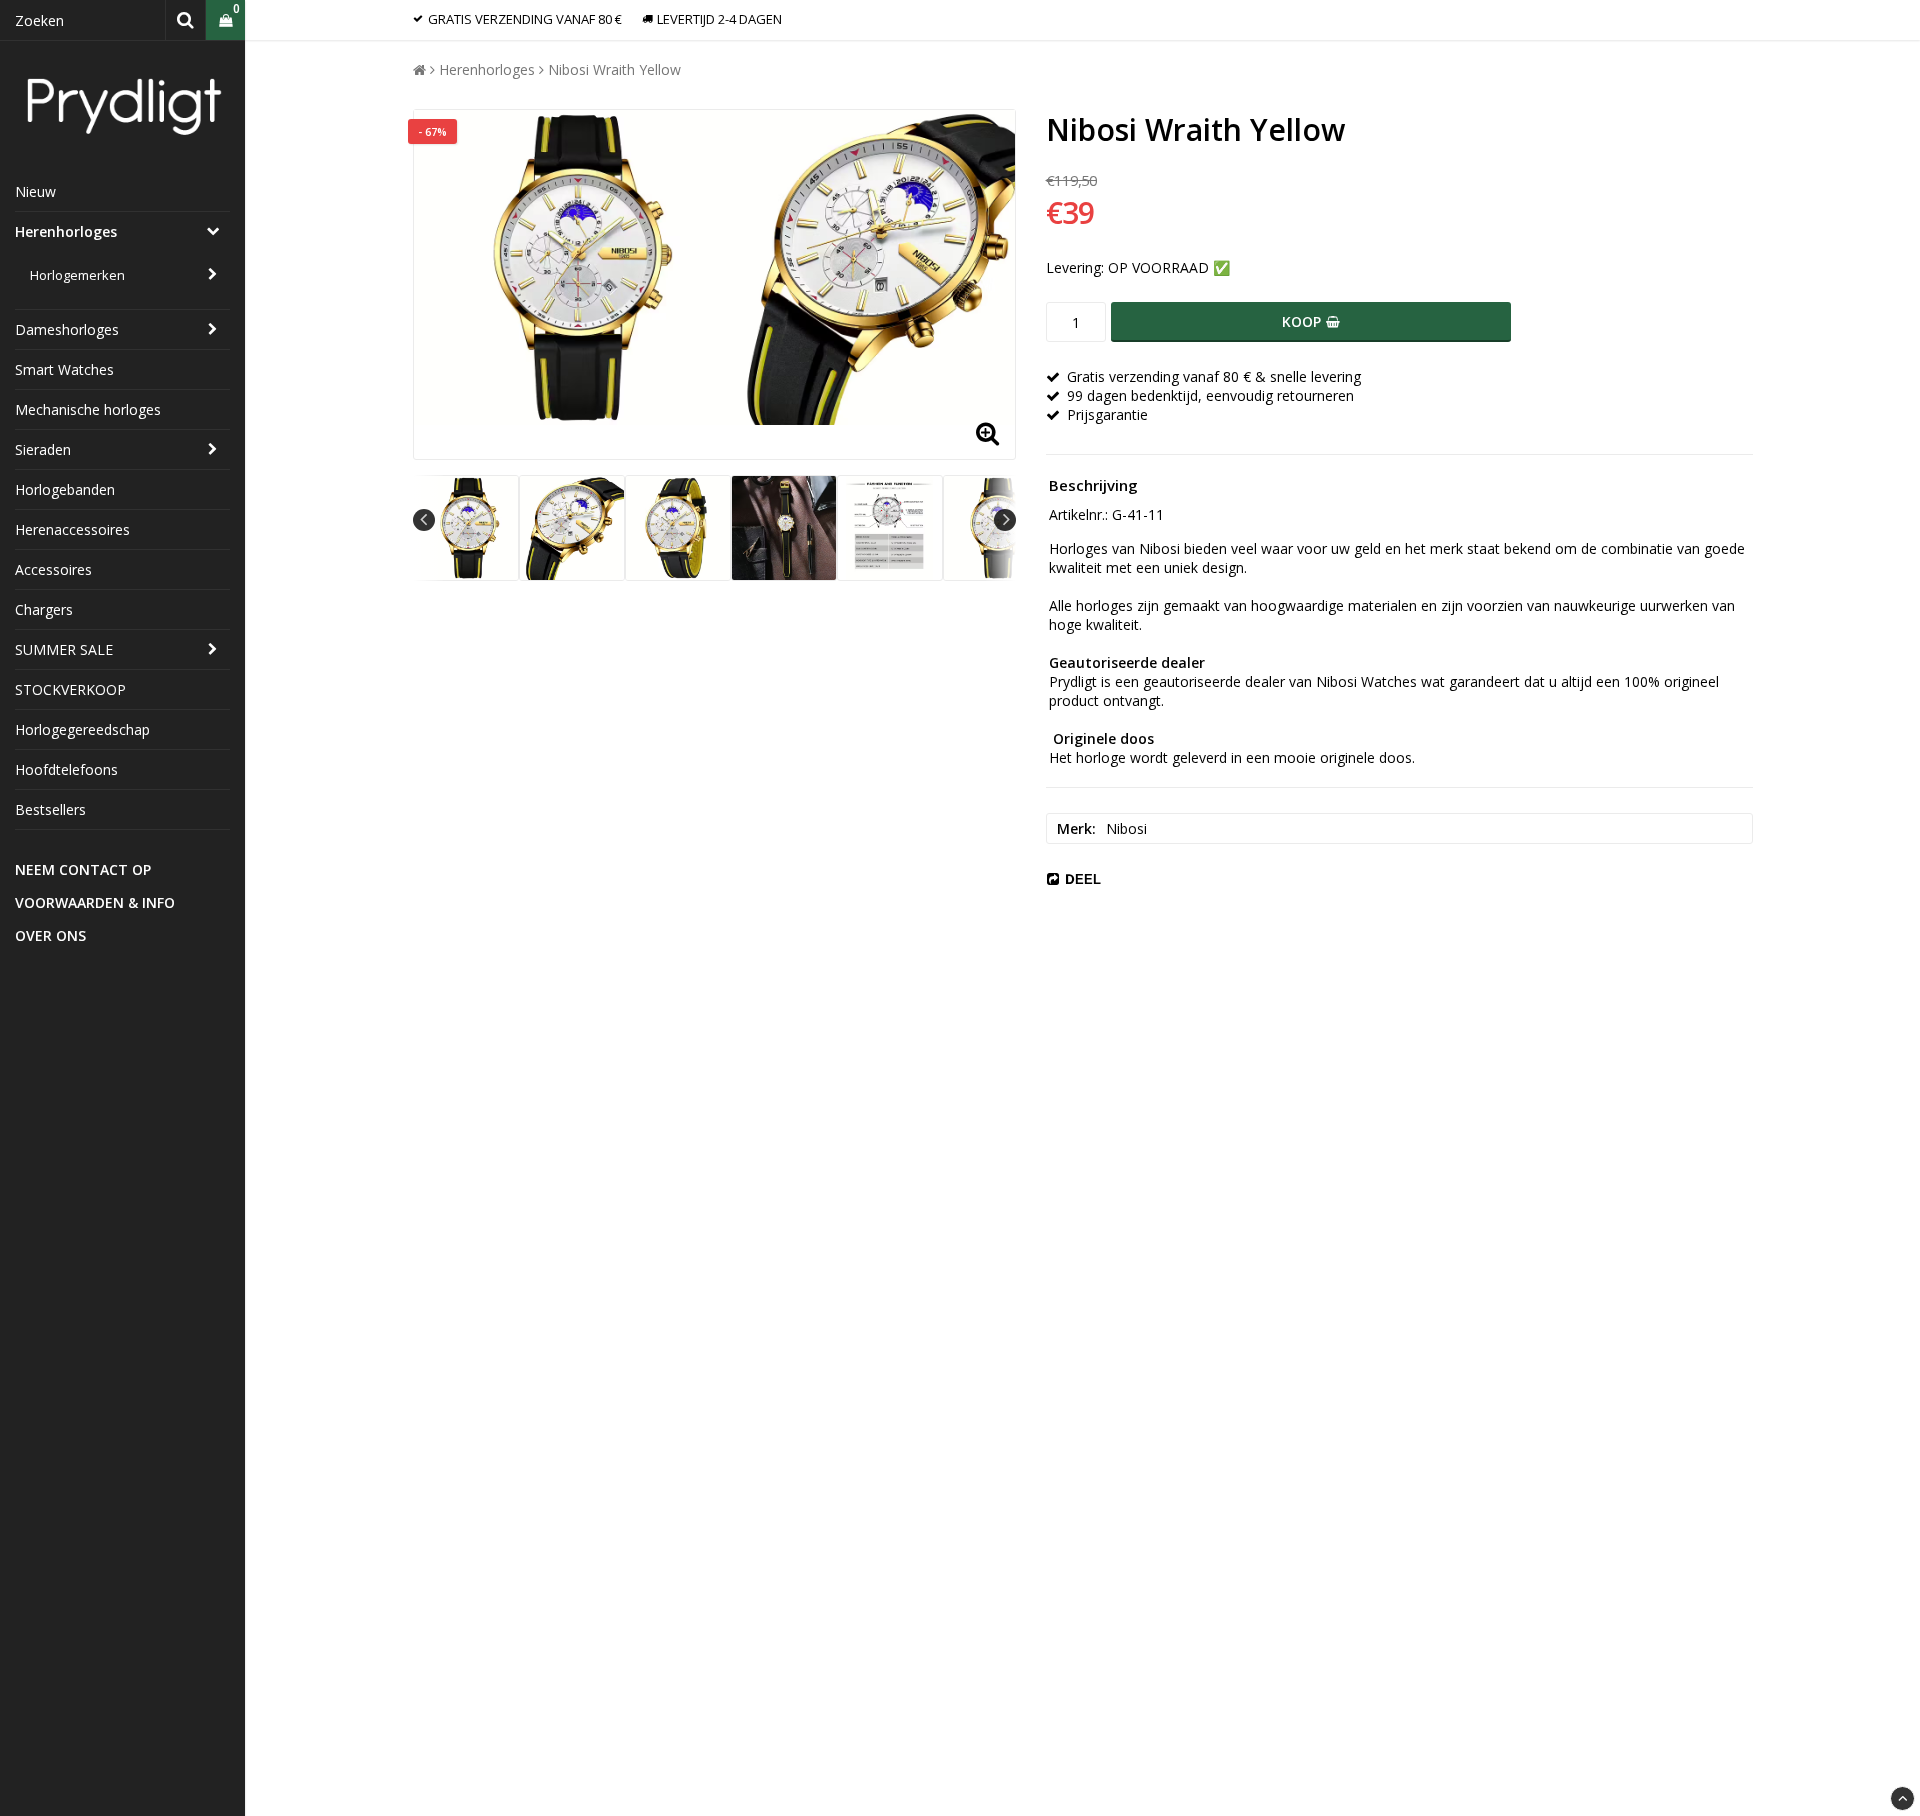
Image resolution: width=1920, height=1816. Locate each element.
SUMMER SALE (64, 649)
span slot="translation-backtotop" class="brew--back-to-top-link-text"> (1902, 1798)
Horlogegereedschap (82, 729)
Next (1005, 520)
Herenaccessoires (72, 529)
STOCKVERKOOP (70, 689)
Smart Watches (64, 369)
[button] (225, 20)
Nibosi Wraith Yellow (614, 69)
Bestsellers (50, 809)
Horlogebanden (65, 489)
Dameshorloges (67, 329)
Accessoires (53, 569)
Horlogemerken (77, 275)
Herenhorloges (66, 231)
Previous (424, 520)
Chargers (44, 609)
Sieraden (43, 449)
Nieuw (35, 191)
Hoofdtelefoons (66, 769)
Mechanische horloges (88, 409)
